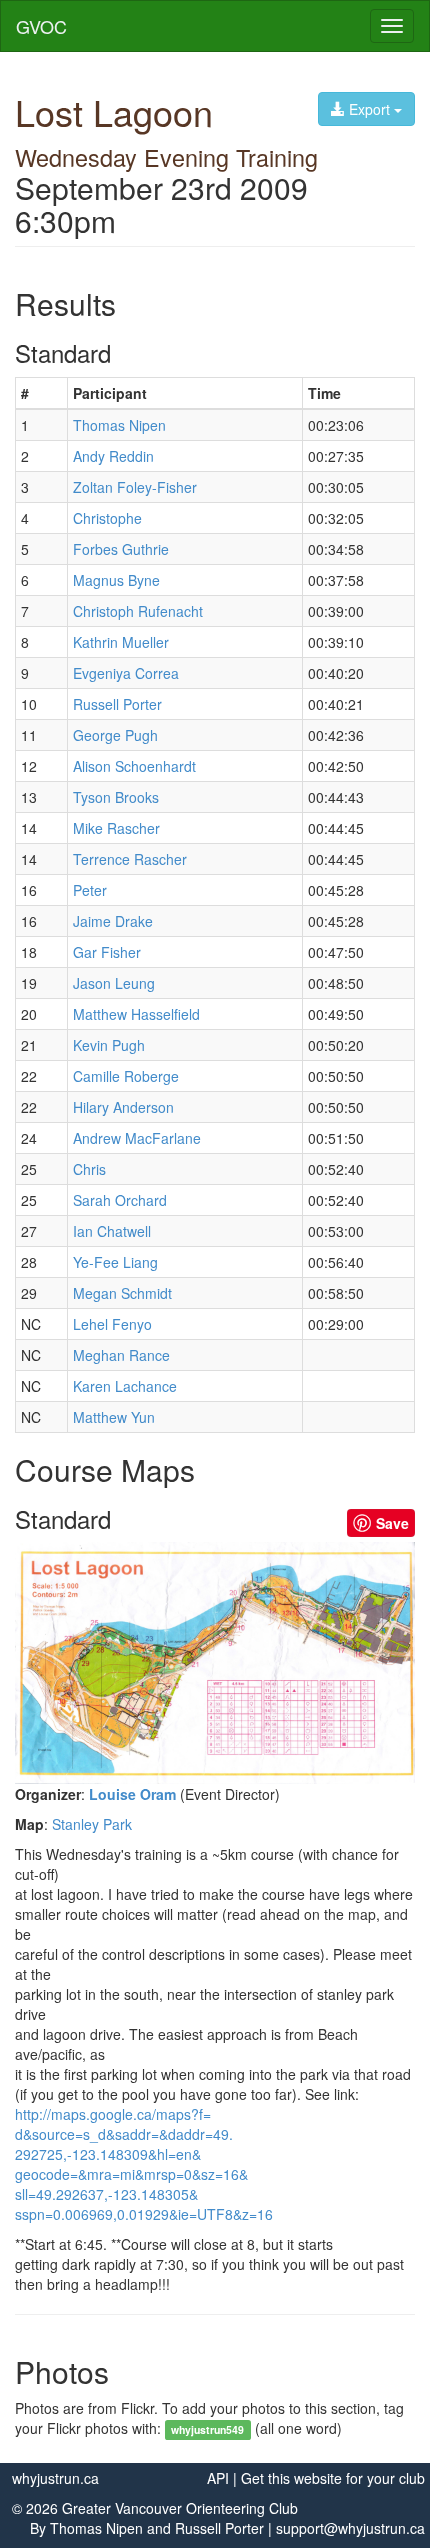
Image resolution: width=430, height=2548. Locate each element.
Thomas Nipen (96, 2528)
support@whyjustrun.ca (350, 2528)
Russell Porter (219, 2528)
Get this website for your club (333, 2478)
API (218, 2478)
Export (369, 109)
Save (392, 1523)
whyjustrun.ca (55, 2478)
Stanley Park (92, 1824)
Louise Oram (132, 1794)
